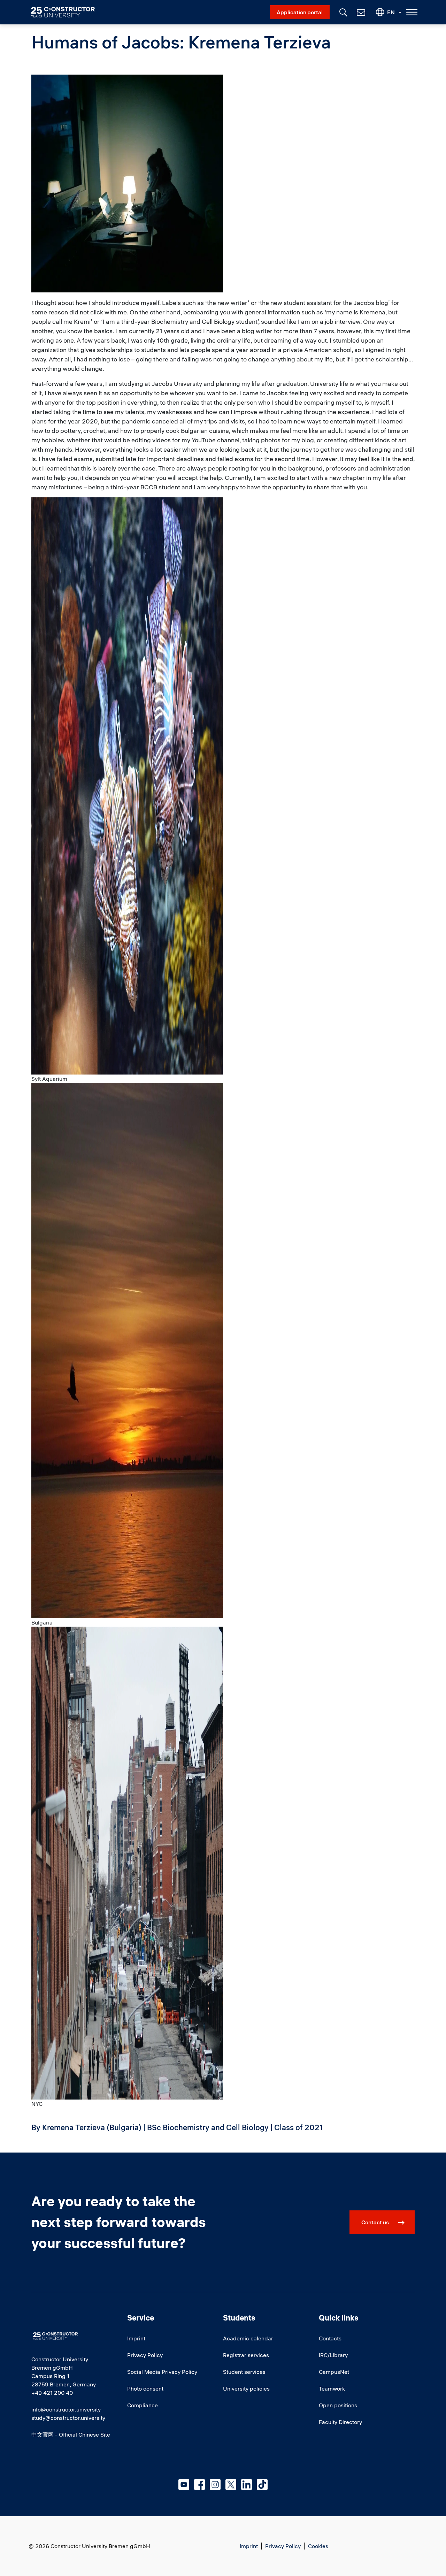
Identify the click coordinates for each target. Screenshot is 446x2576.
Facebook (199, 2485)
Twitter (231, 2485)
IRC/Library (333, 2355)
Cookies (318, 2546)
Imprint (136, 2338)
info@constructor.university (66, 2409)
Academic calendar (248, 2338)
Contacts (330, 2338)
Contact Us (360, 12)
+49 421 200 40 (52, 2393)
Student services (244, 2372)
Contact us (375, 2222)
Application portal (300, 12)
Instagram (215, 2485)
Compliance (143, 2405)
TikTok (262, 2485)
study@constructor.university (68, 2418)
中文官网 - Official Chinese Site (71, 2434)
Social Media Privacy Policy (162, 2372)
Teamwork (332, 2388)
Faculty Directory (340, 2422)
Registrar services (246, 2355)
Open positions (338, 2405)
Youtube (184, 2485)
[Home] (67, 12)
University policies (246, 2388)
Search (343, 12)
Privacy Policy (145, 2355)
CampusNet (334, 2372)
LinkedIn (247, 2485)
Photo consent (145, 2388)
